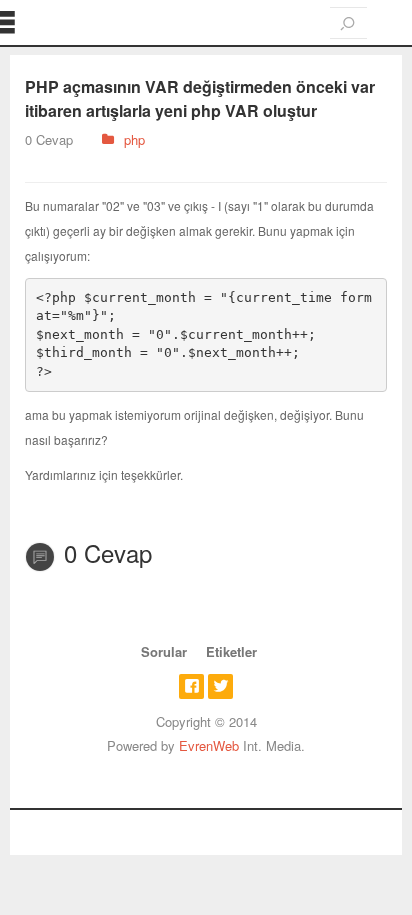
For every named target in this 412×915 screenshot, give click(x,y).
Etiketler (231, 651)
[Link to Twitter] (220, 686)
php (134, 139)
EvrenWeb (209, 745)
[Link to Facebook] (191, 686)
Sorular (164, 651)
